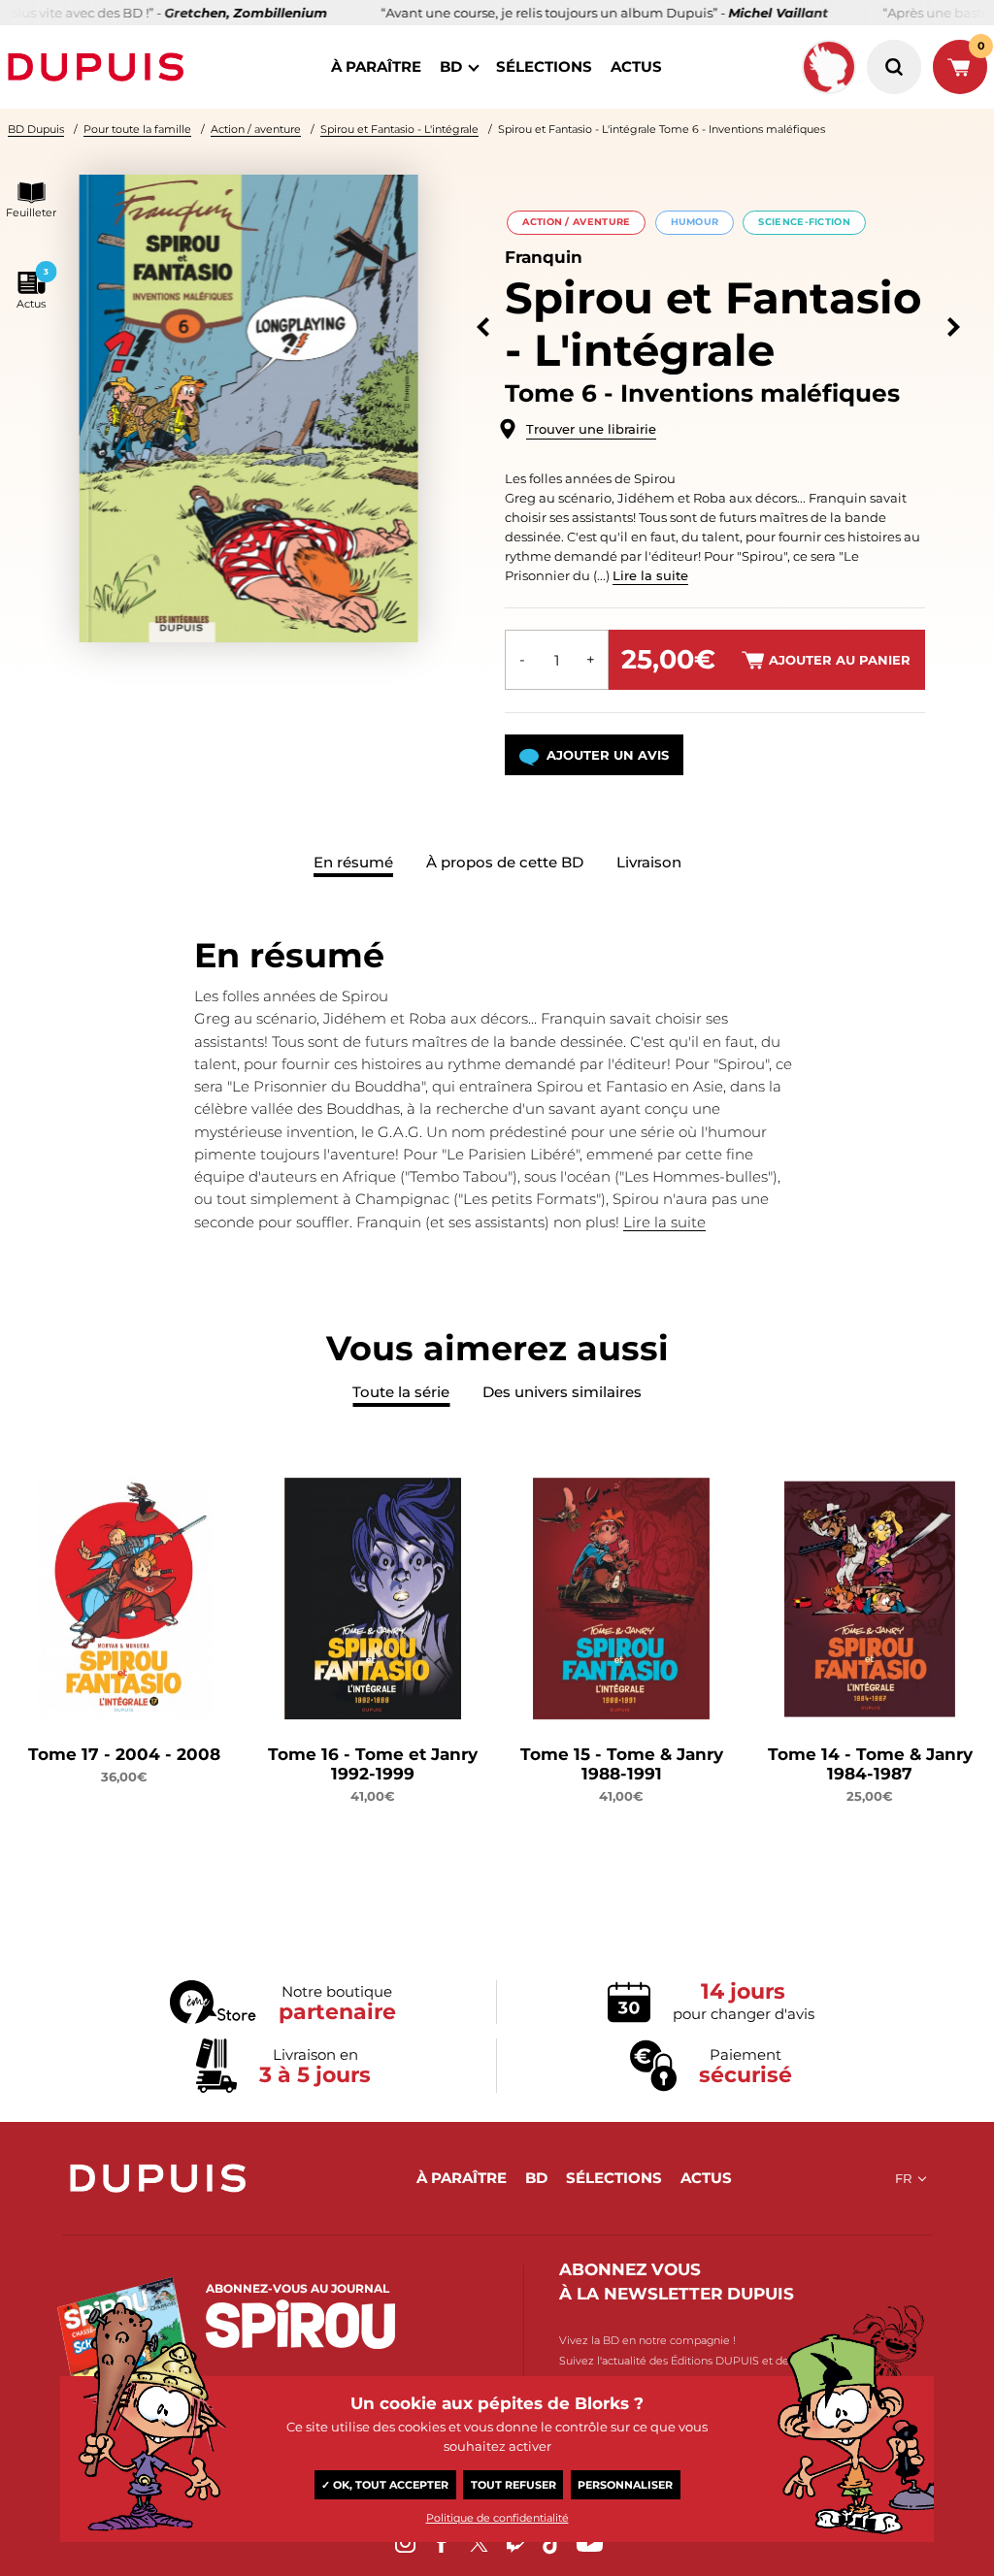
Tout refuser (514, 2485)
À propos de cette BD (505, 862)
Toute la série (401, 1392)
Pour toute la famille (137, 129)
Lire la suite (650, 575)
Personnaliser (625, 2485)
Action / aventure (256, 129)
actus (636, 66)
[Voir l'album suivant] (954, 327)
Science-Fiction (804, 222)
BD (451, 66)
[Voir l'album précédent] (483, 327)
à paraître (376, 66)
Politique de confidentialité (497, 2518)
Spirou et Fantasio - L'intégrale (399, 129)
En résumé (353, 862)
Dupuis (100, 67)
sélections (544, 66)
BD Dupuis (36, 129)
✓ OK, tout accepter (385, 2485)
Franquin (544, 257)
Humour (695, 222)
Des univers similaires (562, 1392)
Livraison (649, 862)
